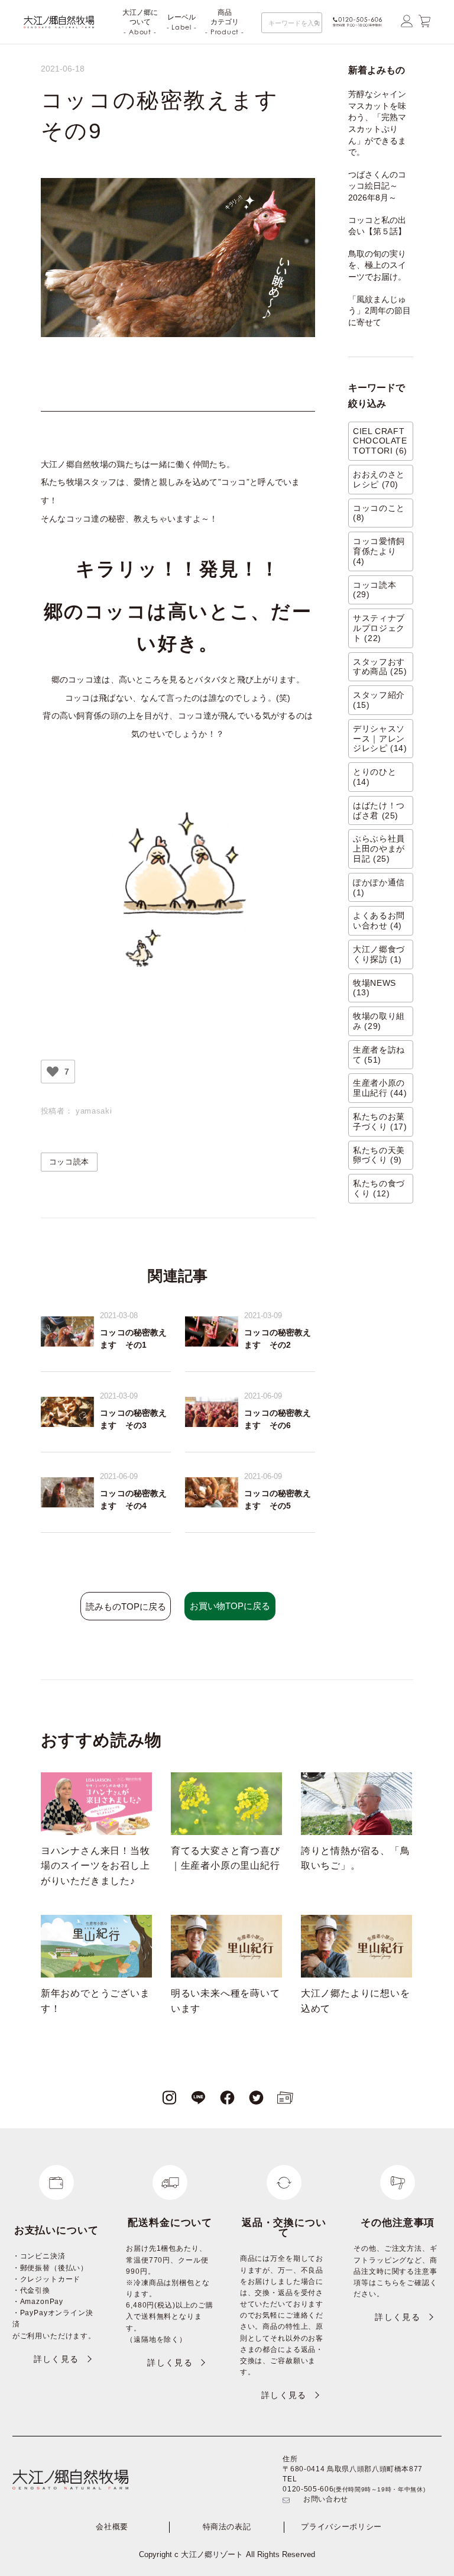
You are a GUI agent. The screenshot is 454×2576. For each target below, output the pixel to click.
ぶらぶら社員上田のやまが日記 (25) (379, 849)
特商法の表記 (227, 2527)
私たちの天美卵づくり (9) (379, 1155)
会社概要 (112, 2527)
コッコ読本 (69, 1162)
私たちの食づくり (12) (379, 1188)
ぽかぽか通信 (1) (379, 887)
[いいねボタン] (53, 1072)
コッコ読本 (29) (374, 590)
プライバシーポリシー (341, 2527)
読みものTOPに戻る (126, 1606)
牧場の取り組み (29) (379, 1021)
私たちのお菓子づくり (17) (380, 1122)
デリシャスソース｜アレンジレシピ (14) (380, 739)
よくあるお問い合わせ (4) (379, 920)
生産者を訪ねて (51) (379, 1055)
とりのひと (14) (374, 777)
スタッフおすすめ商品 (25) (380, 667)
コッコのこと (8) (379, 513)
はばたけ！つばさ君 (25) (379, 810)
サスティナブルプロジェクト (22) (379, 628)
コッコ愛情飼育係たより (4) (379, 551)
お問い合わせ (326, 2499)
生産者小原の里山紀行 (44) (380, 1088)
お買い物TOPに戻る (230, 1606)
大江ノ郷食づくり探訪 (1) (379, 954)
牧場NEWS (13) (374, 988)
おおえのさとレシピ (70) (379, 479)
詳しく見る (56, 2359)
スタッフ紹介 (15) (379, 700)
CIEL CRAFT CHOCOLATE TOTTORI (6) (380, 441)
